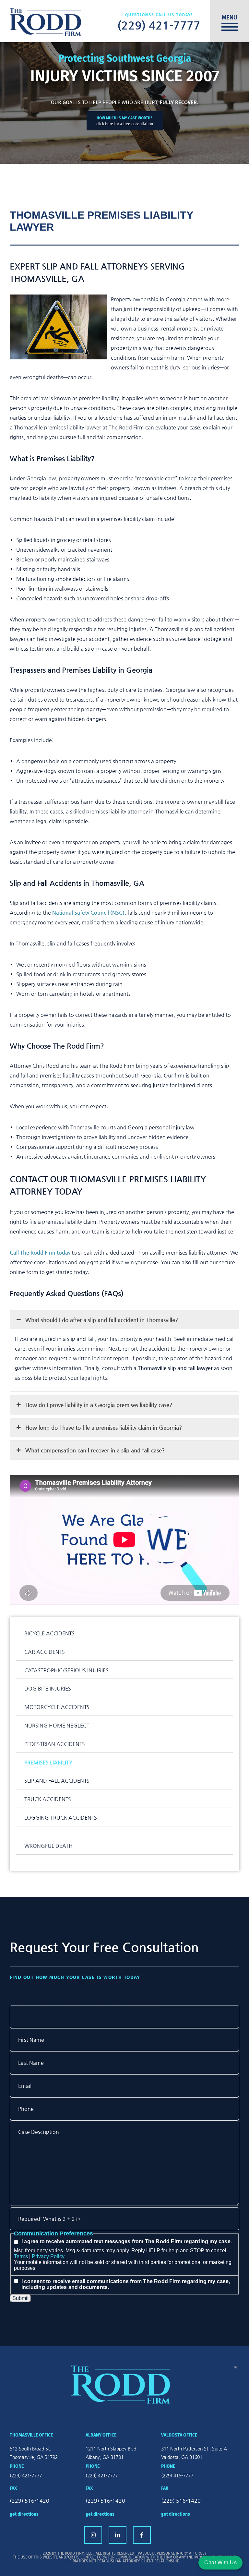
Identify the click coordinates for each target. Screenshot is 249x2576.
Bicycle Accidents (49, 1633)
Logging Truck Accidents (61, 1818)
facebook (142, 2535)
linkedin (118, 2535)
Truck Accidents (48, 1799)
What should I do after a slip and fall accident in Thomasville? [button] (102, 1320)
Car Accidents (45, 1652)
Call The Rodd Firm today (40, 1252)
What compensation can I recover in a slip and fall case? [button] (95, 1450)
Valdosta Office (179, 2435)
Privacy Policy (48, 2256)
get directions (24, 2514)
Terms (21, 2256)
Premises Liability (48, 1762)
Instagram (93, 2535)
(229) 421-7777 (159, 25)
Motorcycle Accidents (57, 1707)
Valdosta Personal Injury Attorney (172, 2553)
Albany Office (101, 2435)
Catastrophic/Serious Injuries (66, 1670)
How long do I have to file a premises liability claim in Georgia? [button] (104, 1427)
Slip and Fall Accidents (57, 1781)
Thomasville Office (31, 2435)
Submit (20, 2298)
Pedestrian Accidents (55, 1744)
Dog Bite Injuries (48, 1688)
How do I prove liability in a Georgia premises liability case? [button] (99, 1405)
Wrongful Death (48, 1846)
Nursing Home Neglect (57, 1725)
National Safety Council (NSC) (88, 913)
